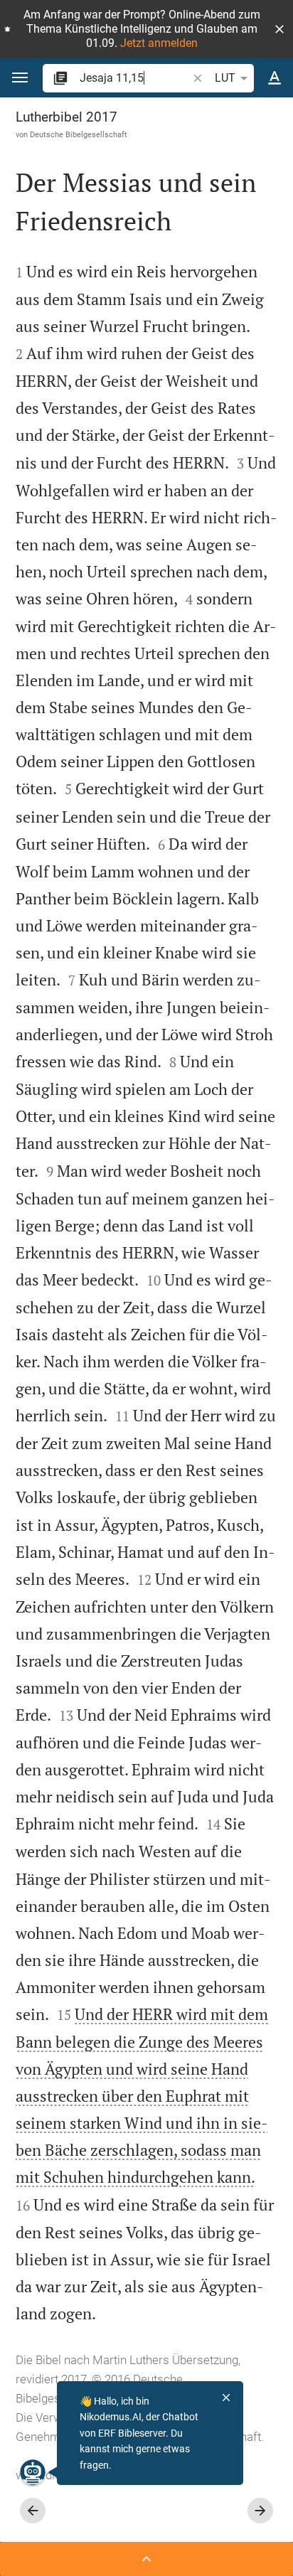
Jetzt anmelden (159, 43)
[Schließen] (226, 2398)
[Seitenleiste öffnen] (146, 2559)
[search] (135, 78)
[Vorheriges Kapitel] (33, 2511)
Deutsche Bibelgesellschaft (79, 134)
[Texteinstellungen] (275, 78)
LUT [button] (225, 78)
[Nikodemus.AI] (33, 2472)
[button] (279, 29)
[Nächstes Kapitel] (260, 2511)
